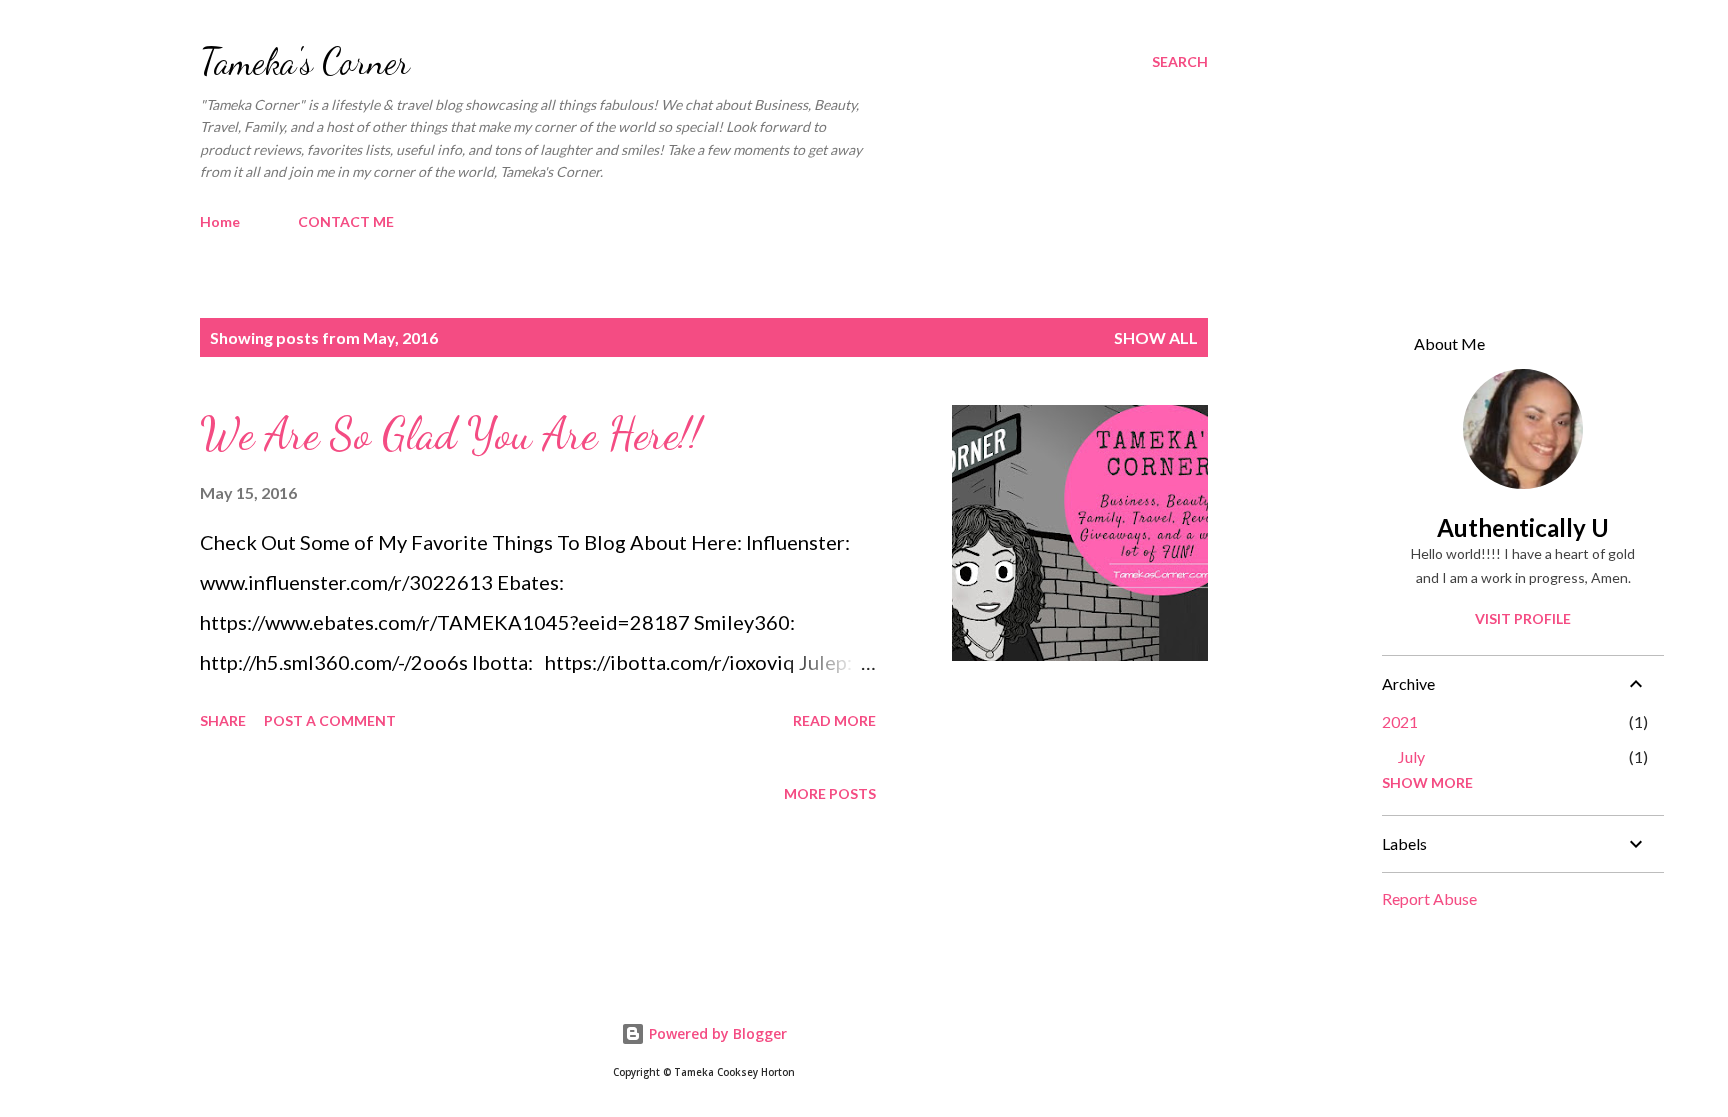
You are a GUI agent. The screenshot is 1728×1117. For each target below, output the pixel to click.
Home (220, 221)
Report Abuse (1429, 898)
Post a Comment (330, 720)
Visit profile (1523, 618)
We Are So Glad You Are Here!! (450, 434)
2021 (1400, 721)
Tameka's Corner (305, 61)
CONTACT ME (346, 221)
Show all (1156, 337)
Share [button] (223, 720)
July (1411, 756)
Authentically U (1523, 527)
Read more (834, 720)
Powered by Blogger (716, 1033)
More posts (830, 793)
